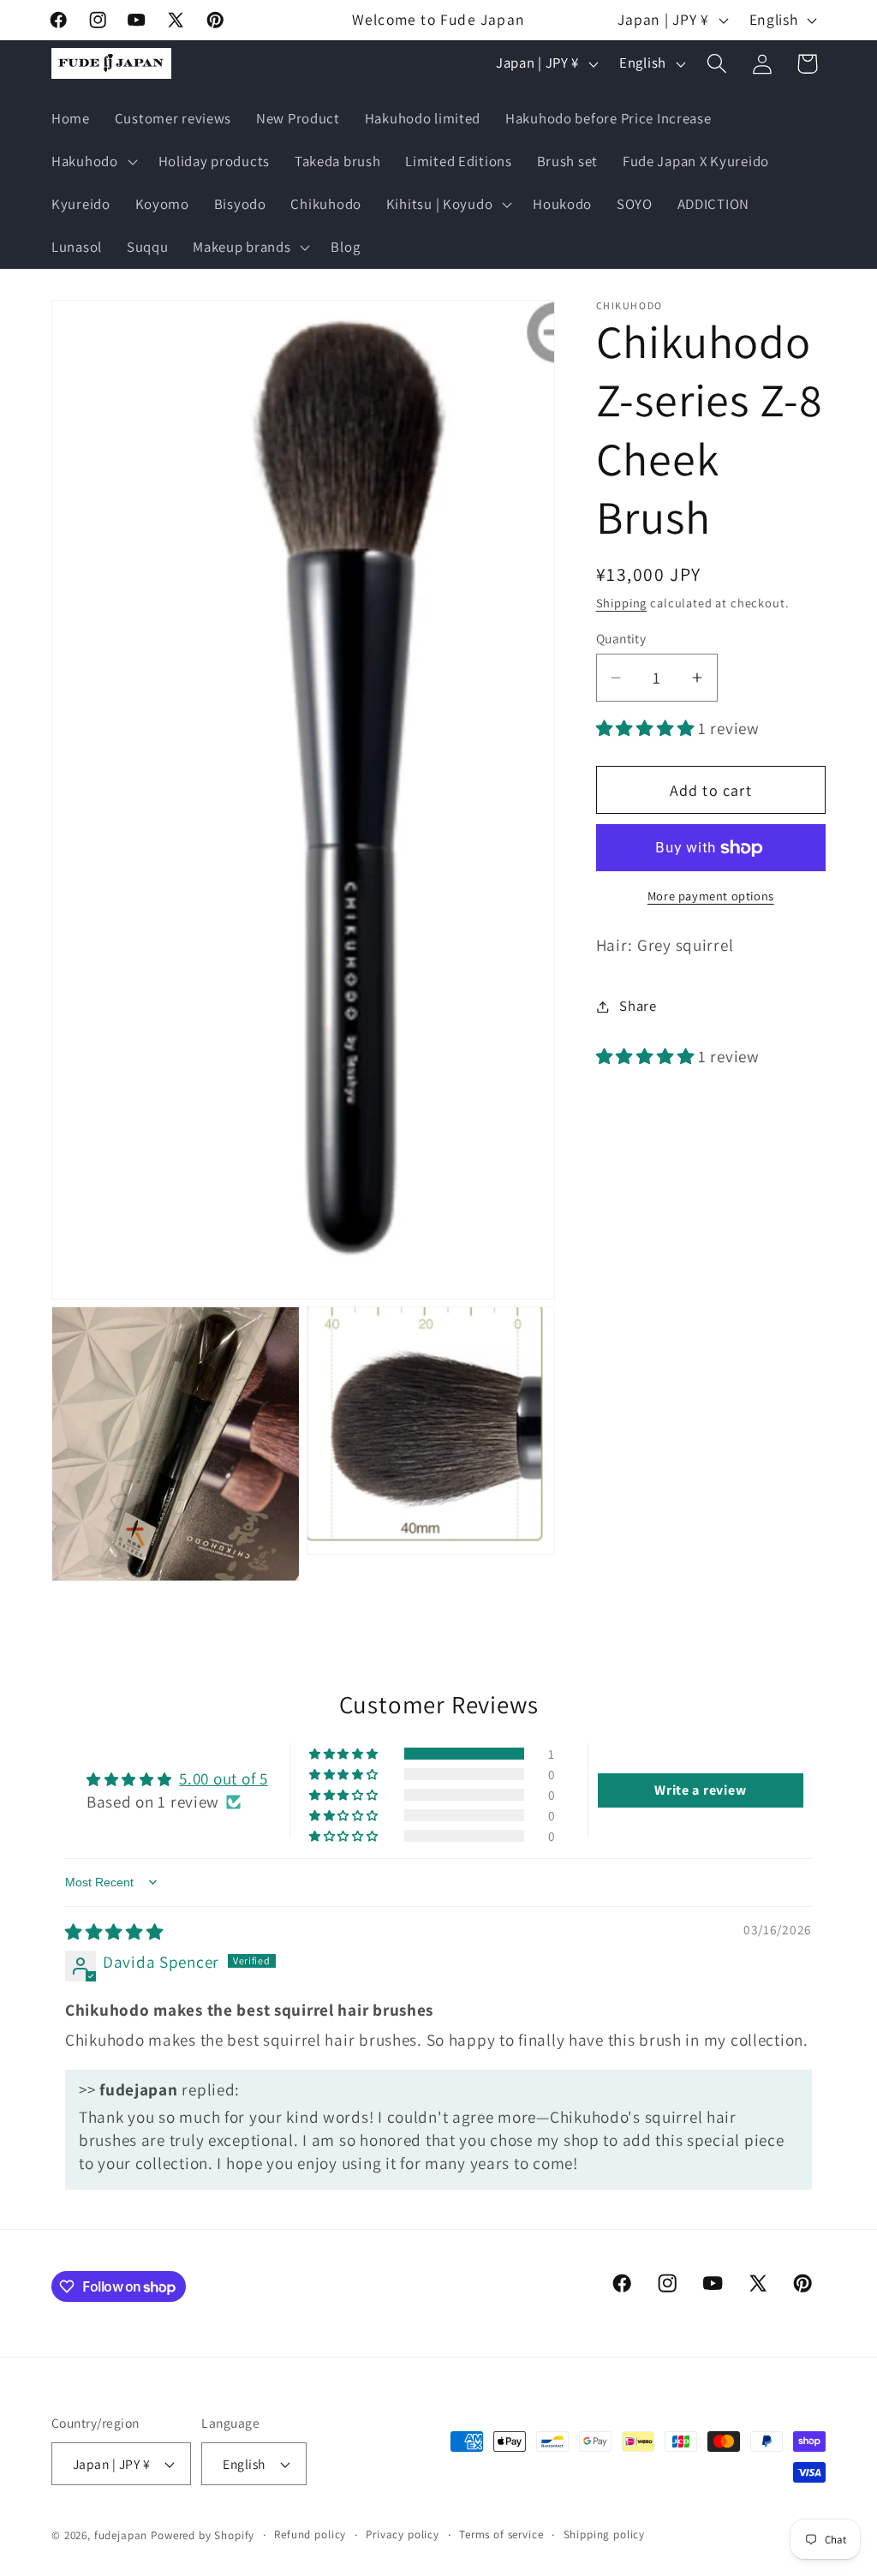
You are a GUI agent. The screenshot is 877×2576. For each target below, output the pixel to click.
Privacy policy (403, 2534)
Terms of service (501, 2534)
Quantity (621, 638)
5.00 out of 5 (223, 1778)
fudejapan (121, 2535)
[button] (93, 162)
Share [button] (638, 1006)
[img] (114, 1932)
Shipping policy (605, 2534)
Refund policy (310, 2534)
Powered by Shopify (203, 2535)
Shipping (622, 603)
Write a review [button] (700, 1790)
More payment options (711, 896)
